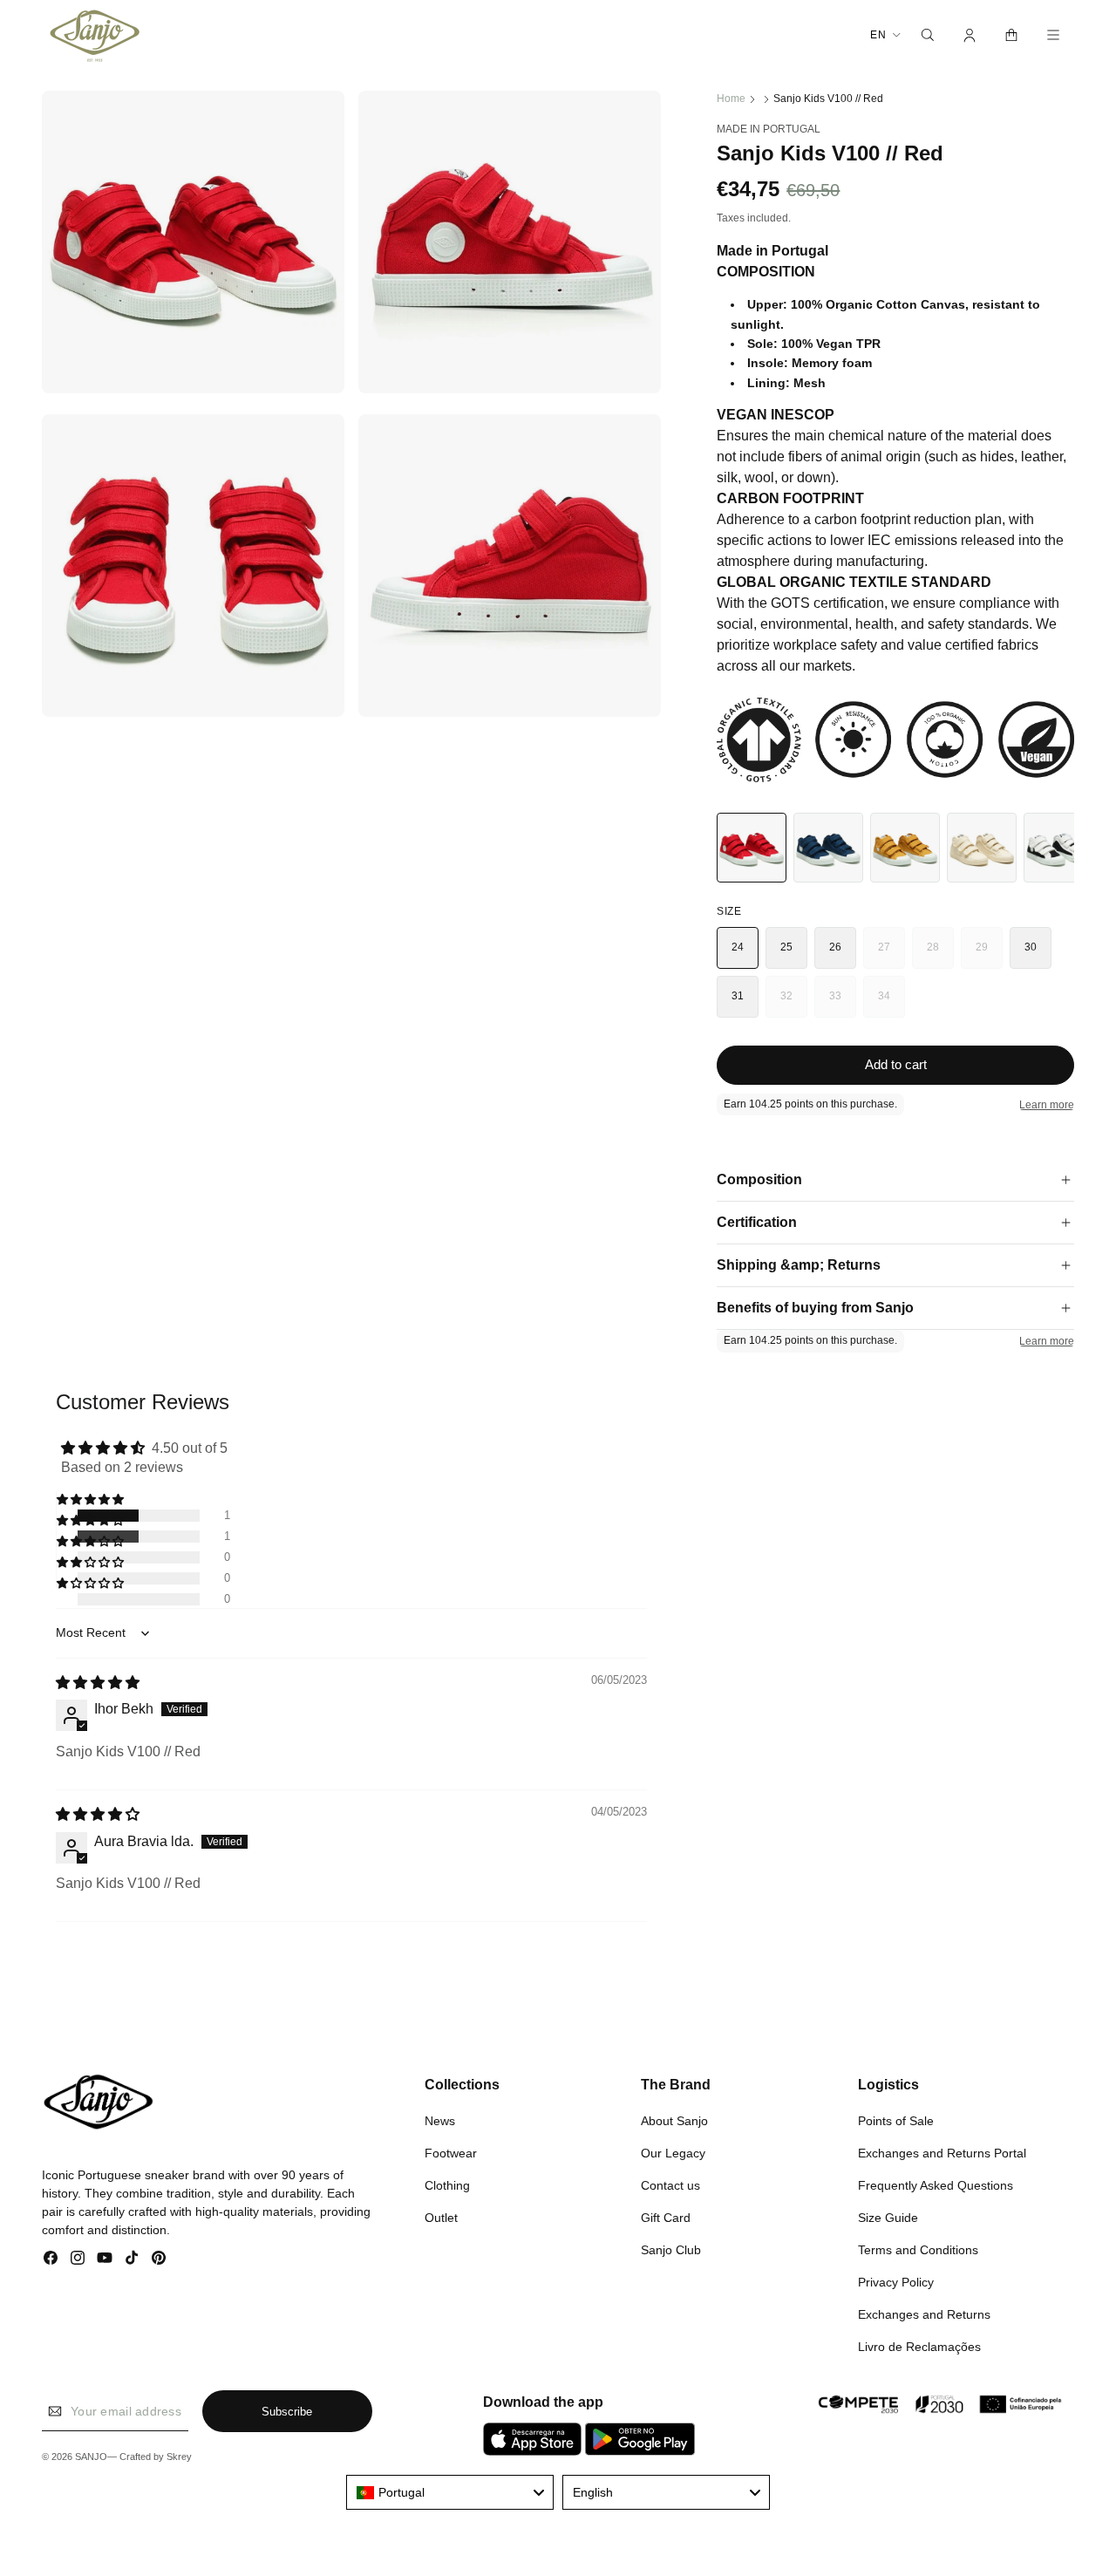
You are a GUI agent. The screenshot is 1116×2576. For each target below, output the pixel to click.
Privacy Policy (896, 2281)
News (440, 2120)
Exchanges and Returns (924, 2314)
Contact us (670, 2184)
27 (891, 955)
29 (989, 955)
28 (940, 955)
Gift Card (666, 2217)
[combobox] (450, 2492)
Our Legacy (673, 2152)
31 (738, 996)
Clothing (447, 2184)
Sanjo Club (671, 2249)
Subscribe (287, 2412)
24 (738, 947)
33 (843, 1004)
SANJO (91, 2457)
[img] (98, 1683)
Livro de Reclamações (919, 2346)
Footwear (451, 2152)
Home (731, 99)
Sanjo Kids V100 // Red (828, 99)
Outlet (441, 2217)
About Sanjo (674, 2120)
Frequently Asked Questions (936, 2184)
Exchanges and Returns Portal (942, 2152)
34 (891, 1004)
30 (1031, 947)
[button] (928, 35)
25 (787, 947)
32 (794, 1004)
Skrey (179, 2457)
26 (836, 947)
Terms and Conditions (918, 2249)
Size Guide (888, 2217)
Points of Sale (896, 2120)
